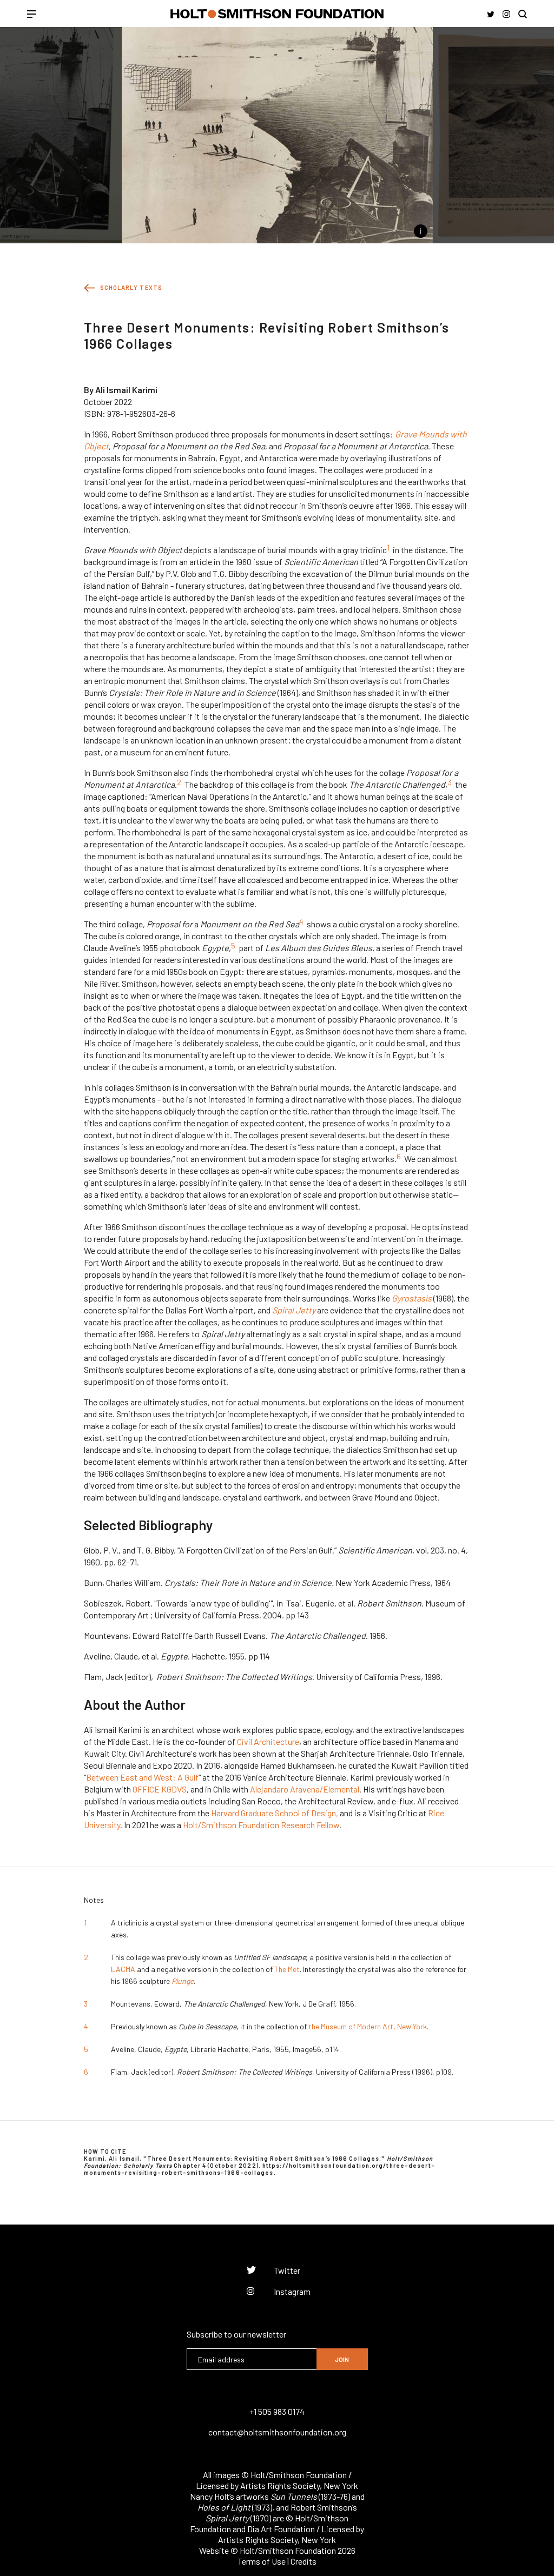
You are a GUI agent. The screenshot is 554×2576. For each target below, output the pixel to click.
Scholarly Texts (131, 287)
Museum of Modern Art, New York (374, 2026)
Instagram (292, 2291)
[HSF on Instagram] (506, 14)
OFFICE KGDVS (160, 1789)
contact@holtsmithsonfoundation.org (277, 2432)
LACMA (123, 1969)
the (314, 2026)
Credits (304, 2561)
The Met (287, 1969)
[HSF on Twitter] (491, 14)
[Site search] (523, 14)
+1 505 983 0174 (277, 2411)
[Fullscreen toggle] (110, 231)
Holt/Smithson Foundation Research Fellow (261, 1825)
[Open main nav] (31, 15)
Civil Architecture (268, 1741)
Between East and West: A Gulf (142, 1777)
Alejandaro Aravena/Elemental (305, 1789)
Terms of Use (262, 2561)
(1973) (235, 2507)
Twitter (287, 2270)
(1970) (238, 2518)
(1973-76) (310, 2496)
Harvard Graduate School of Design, (275, 1813)
